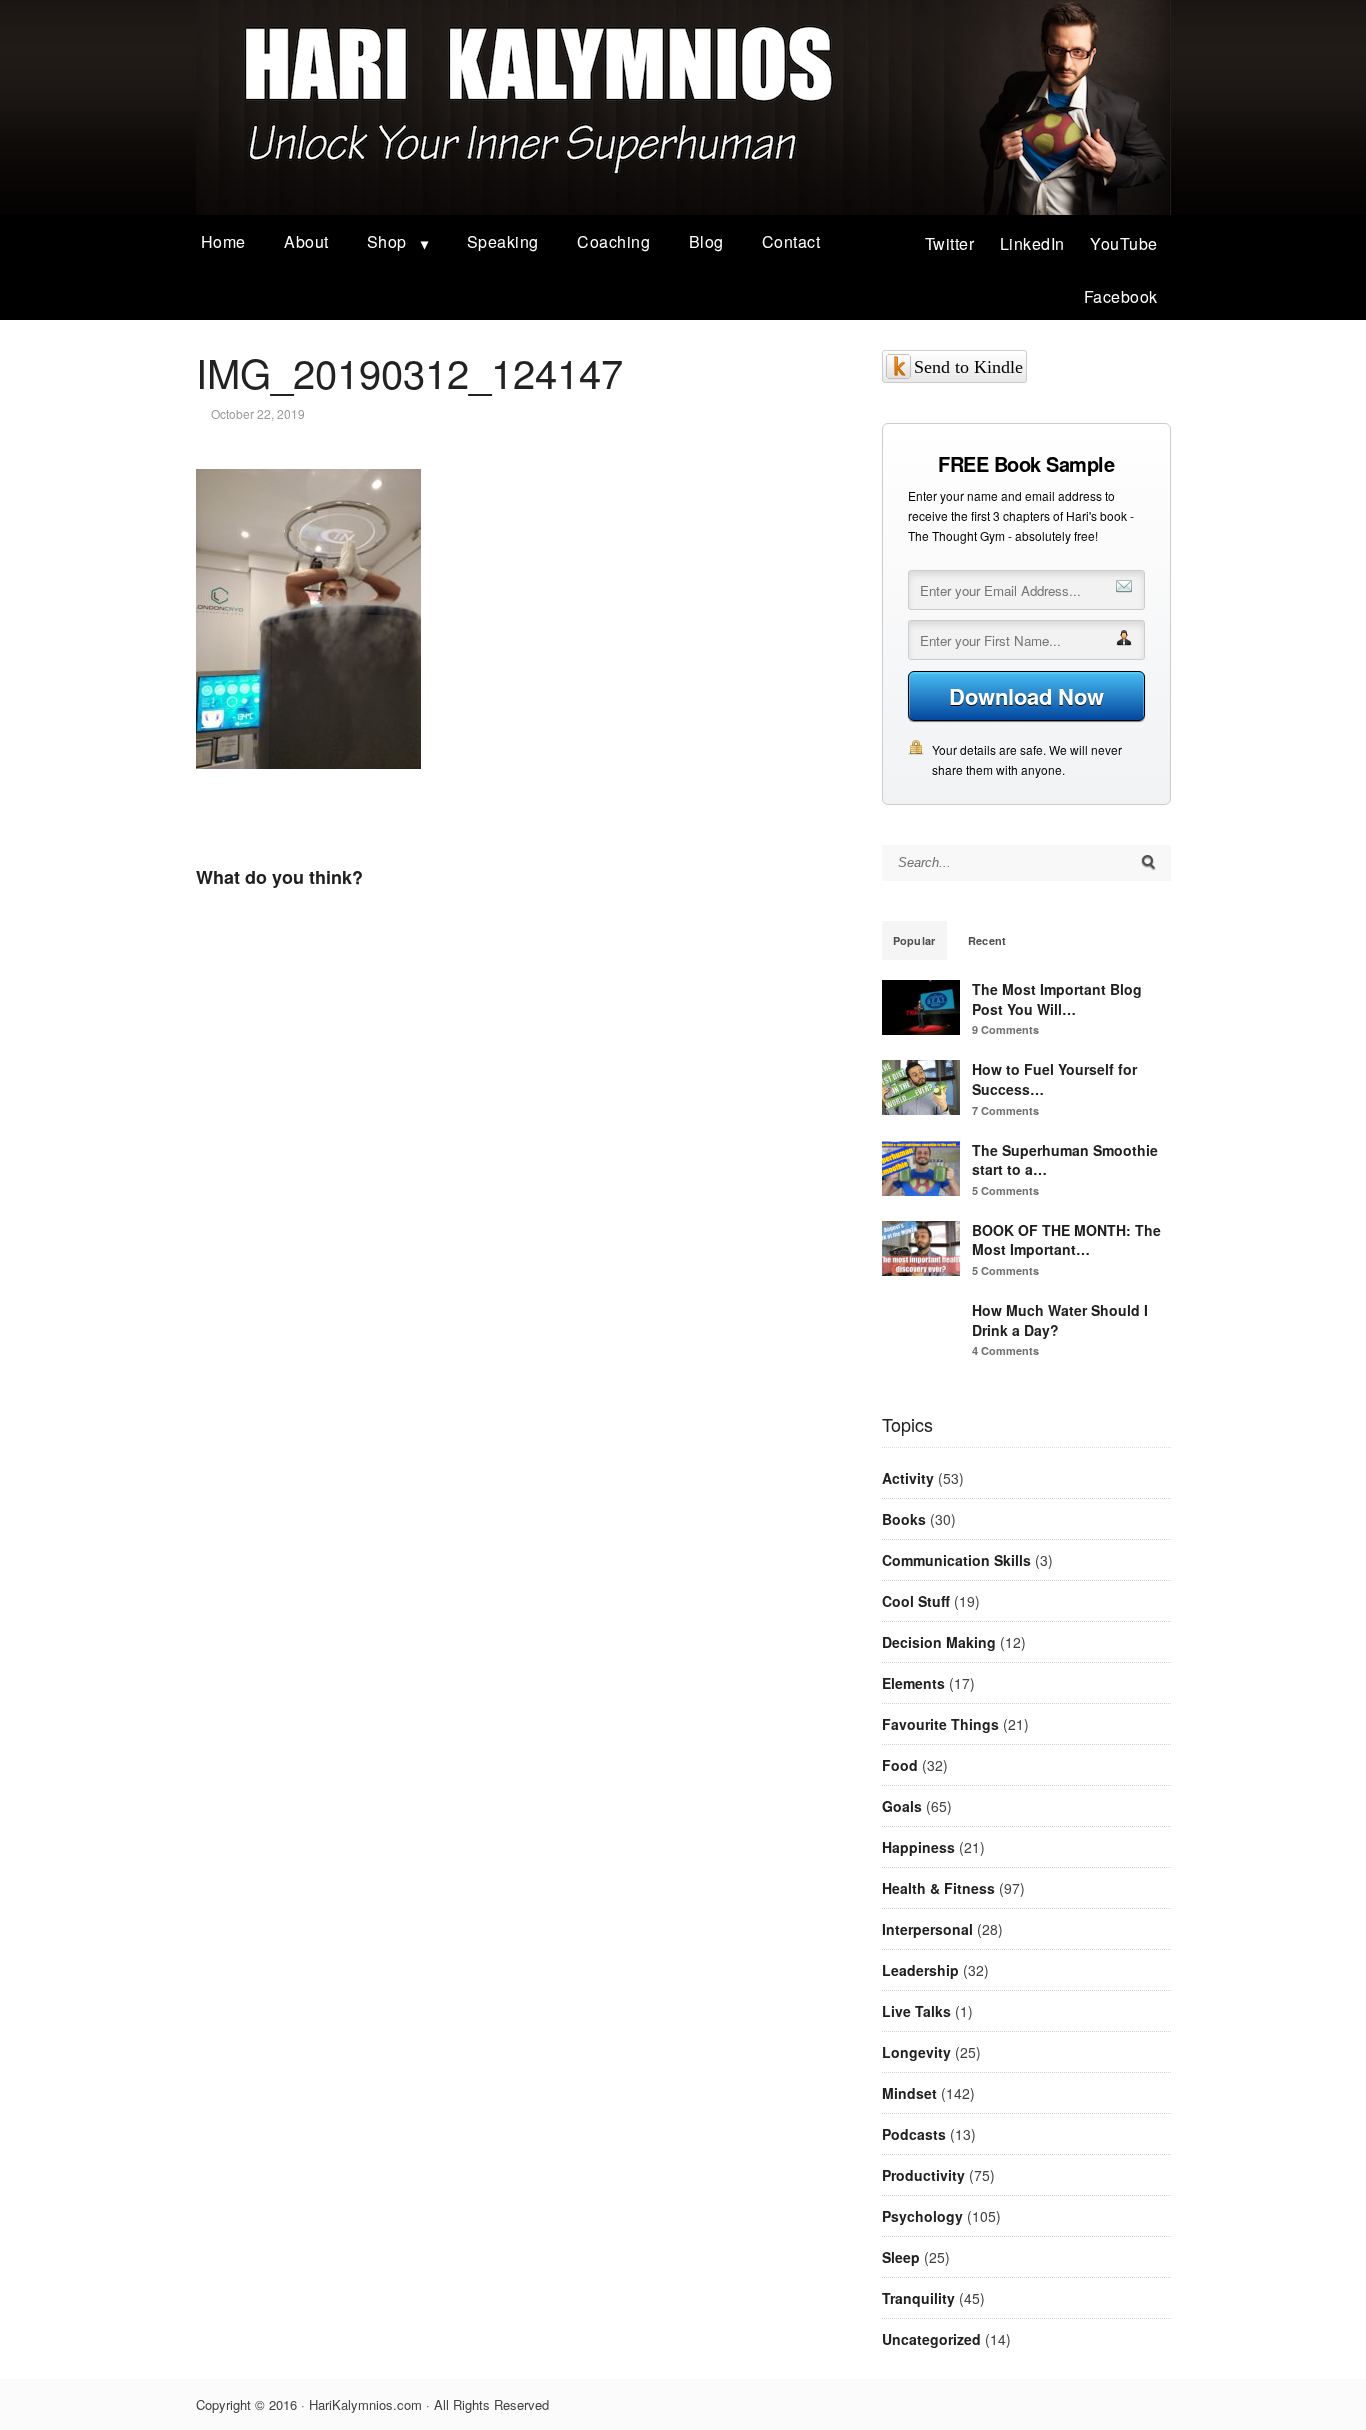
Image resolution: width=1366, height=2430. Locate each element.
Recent (987, 940)
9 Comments (1005, 1029)
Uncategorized (931, 2339)
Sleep (901, 2257)
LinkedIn (1032, 243)
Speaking (503, 241)
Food (900, 1765)
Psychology (922, 2216)
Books (904, 1519)
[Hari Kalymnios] (683, 209)
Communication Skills (956, 1560)
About (306, 241)
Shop (387, 241)
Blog (706, 241)
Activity (908, 1478)
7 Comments (1005, 1110)
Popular (914, 940)
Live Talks (916, 2011)
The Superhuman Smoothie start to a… (1065, 1160)
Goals (902, 1806)
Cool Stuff (916, 1601)
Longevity (916, 2052)
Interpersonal (927, 1929)
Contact (791, 241)
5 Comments (1005, 1190)
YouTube (1124, 243)
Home (223, 241)
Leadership (920, 1970)
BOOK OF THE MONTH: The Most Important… (1066, 1240)
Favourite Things (940, 1724)
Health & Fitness (938, 1888)
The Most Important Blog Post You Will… (1057, 999)
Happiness (918, 1847)
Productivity (923, 2175)
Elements (913, 1683)
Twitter (950, 243)
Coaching (613, 241)
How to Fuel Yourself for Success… (1054, 1079)
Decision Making (939, 1642)
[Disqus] (511, 1200)
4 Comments (1005, 1350)
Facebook (1121, 296)
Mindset (909, 2093)
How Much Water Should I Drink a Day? (1060, 1320)
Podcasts (914, 2134)
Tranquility (918, 2298)
